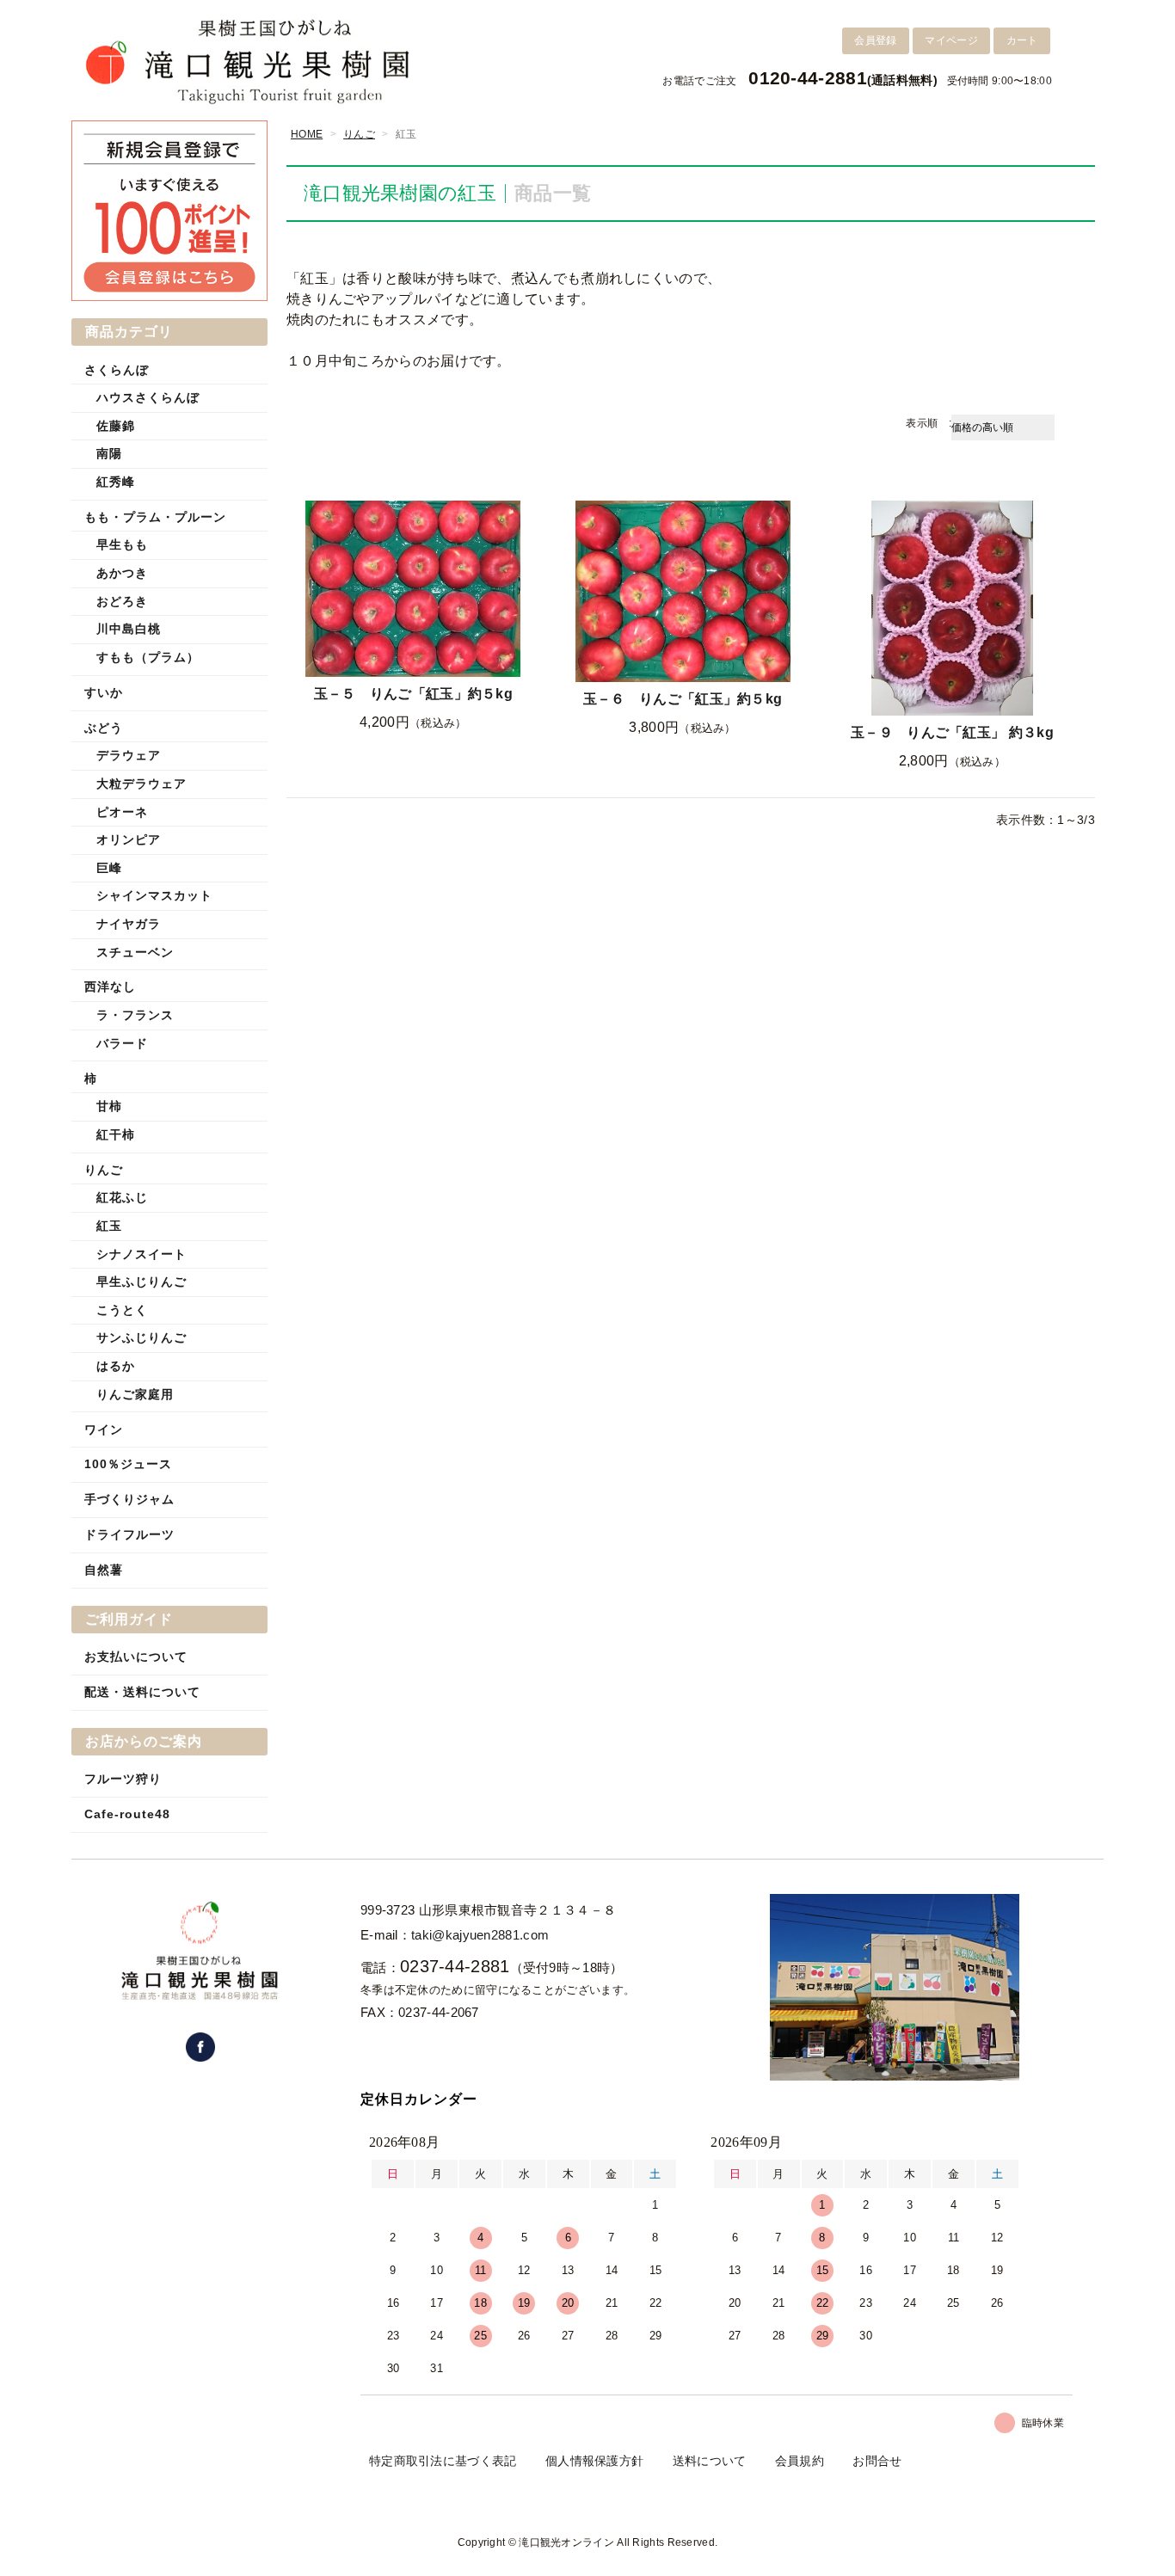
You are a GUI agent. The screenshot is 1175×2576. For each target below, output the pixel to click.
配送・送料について (142, 1692)
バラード (122, 1043)
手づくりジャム (129, 1499)
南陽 (109, 453)
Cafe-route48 (127, 1814)
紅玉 (109, 1226)
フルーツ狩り (123, 1779)
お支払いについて (136, 1657)
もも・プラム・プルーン (155, 517)
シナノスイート (141, 1254)
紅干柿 (116, 1134)
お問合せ (877, 2461)
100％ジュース (128, 1464)
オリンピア (129, 839)
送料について (710, 2461)
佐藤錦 (116, 426)
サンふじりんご (141, 1337)
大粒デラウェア (141, 784)
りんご (359, 134)
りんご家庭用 (135, 1394)
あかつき (122, 573)
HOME (307, 134)
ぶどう (104, 728)
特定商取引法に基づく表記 (443, 2461)
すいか (104, 692)
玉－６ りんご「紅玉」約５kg (683, 699)
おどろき (122, 601)
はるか (116, 1366)
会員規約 (800, 2461)
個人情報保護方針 (594, 2461)
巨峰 (109, 868)
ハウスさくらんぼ (148, 397)
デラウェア (129, 755)
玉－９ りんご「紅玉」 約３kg (952, 732)
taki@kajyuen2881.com (480, 1935)
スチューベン (135, 952)
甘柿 (109, 1106)
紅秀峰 (116, 482)
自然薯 (104, 1570)
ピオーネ (122, 812)
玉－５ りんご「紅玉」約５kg (414, 694)
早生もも (122, 544)
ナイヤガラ (129, 924)
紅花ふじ (122, 1197)
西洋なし (110, 987)
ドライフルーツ (129, 1534)
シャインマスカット (154, 895)
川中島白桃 (129, 629)
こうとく (122, 1310)
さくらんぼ (117, 370)
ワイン (104, 1429)
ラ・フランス (135, 1015)
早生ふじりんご (141, 1282)
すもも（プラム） (148, 657)
